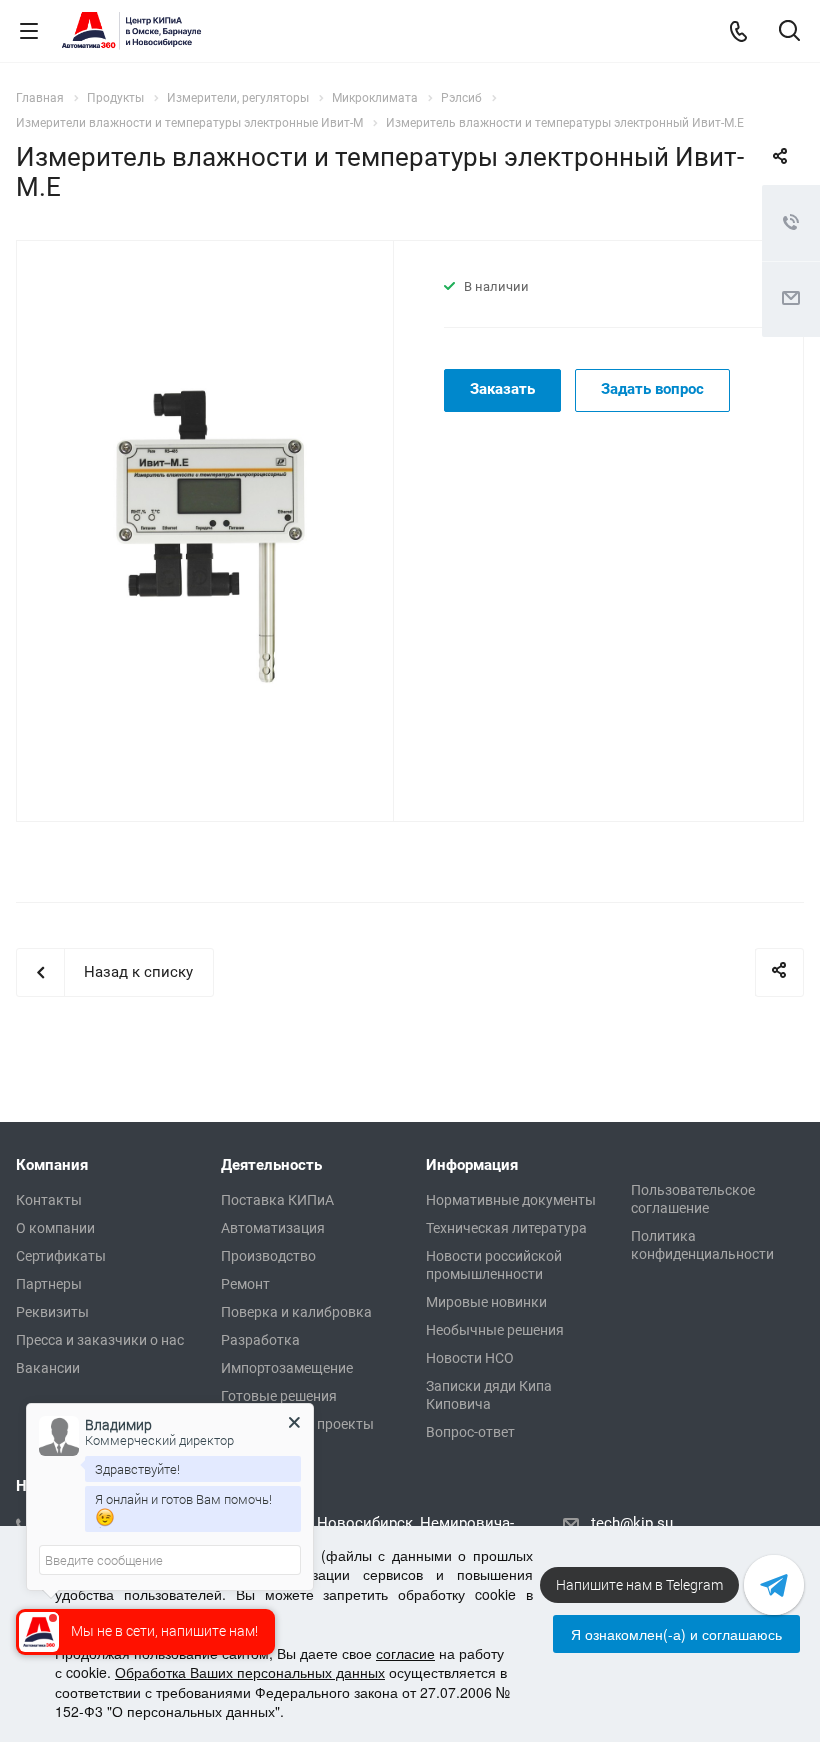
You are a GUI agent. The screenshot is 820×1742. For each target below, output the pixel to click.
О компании (55, 1228)
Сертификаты (61, 1256)
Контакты (49, 1200)
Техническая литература (506, 1228)
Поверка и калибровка (296, 1312)
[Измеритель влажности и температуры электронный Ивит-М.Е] (215, 529)
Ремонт (245, 1284)
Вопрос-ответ (470, 1432)
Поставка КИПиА (277, 1200)
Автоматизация (273, 1228)
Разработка (260, 1340)
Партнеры (49, 1284)
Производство (268, 1256)
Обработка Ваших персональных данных (250, 1672)
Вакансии (48, 1368)
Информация (472, 1165)
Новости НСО (470, 1358)
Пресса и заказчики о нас (100, 1340)
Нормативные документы (511, 1200)
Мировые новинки (486, 1302)
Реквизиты (52, 1312)
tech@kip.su (632, 1523)
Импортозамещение (287, 1368)
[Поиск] (789, 32)
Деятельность (271, 1165)
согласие (405, 1653)
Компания (52, 1165)
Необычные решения (495, 1330)
